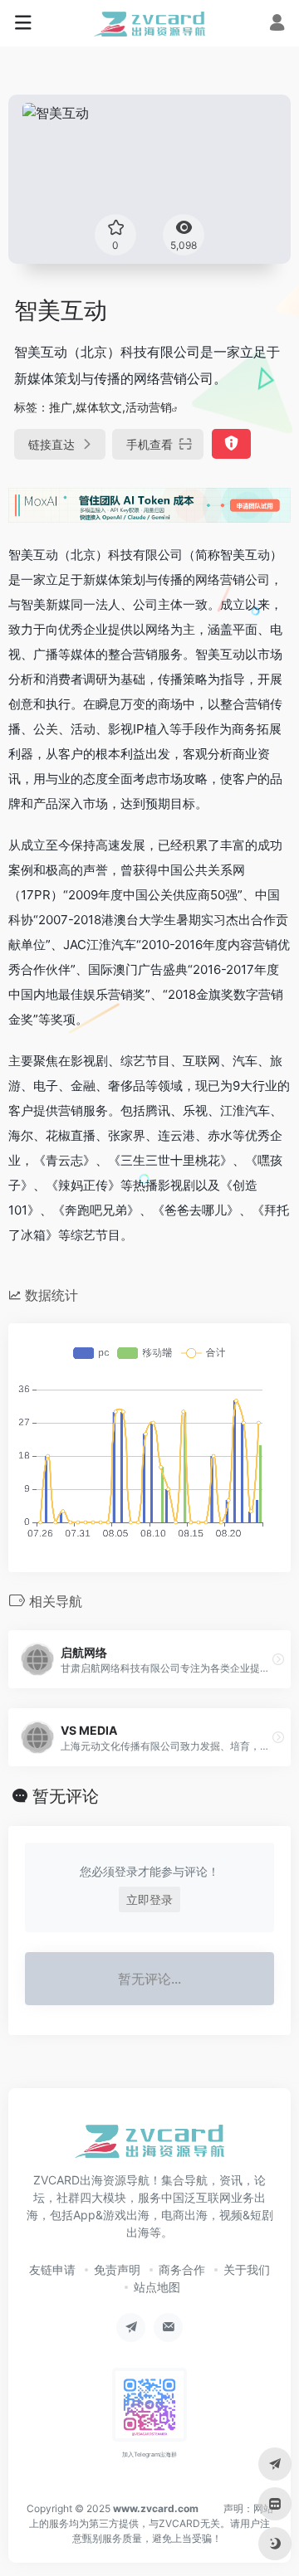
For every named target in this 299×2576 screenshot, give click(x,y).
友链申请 (52, 2269)
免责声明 (117, 2269)
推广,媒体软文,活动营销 (110, 407)
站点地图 (157, 2287)
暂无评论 (66, 1796)
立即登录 (149, 1899)
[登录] (277, 24)
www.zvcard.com (156, 2508)
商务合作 (182, 2269)
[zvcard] (150, 23)
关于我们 (247, 2269)
